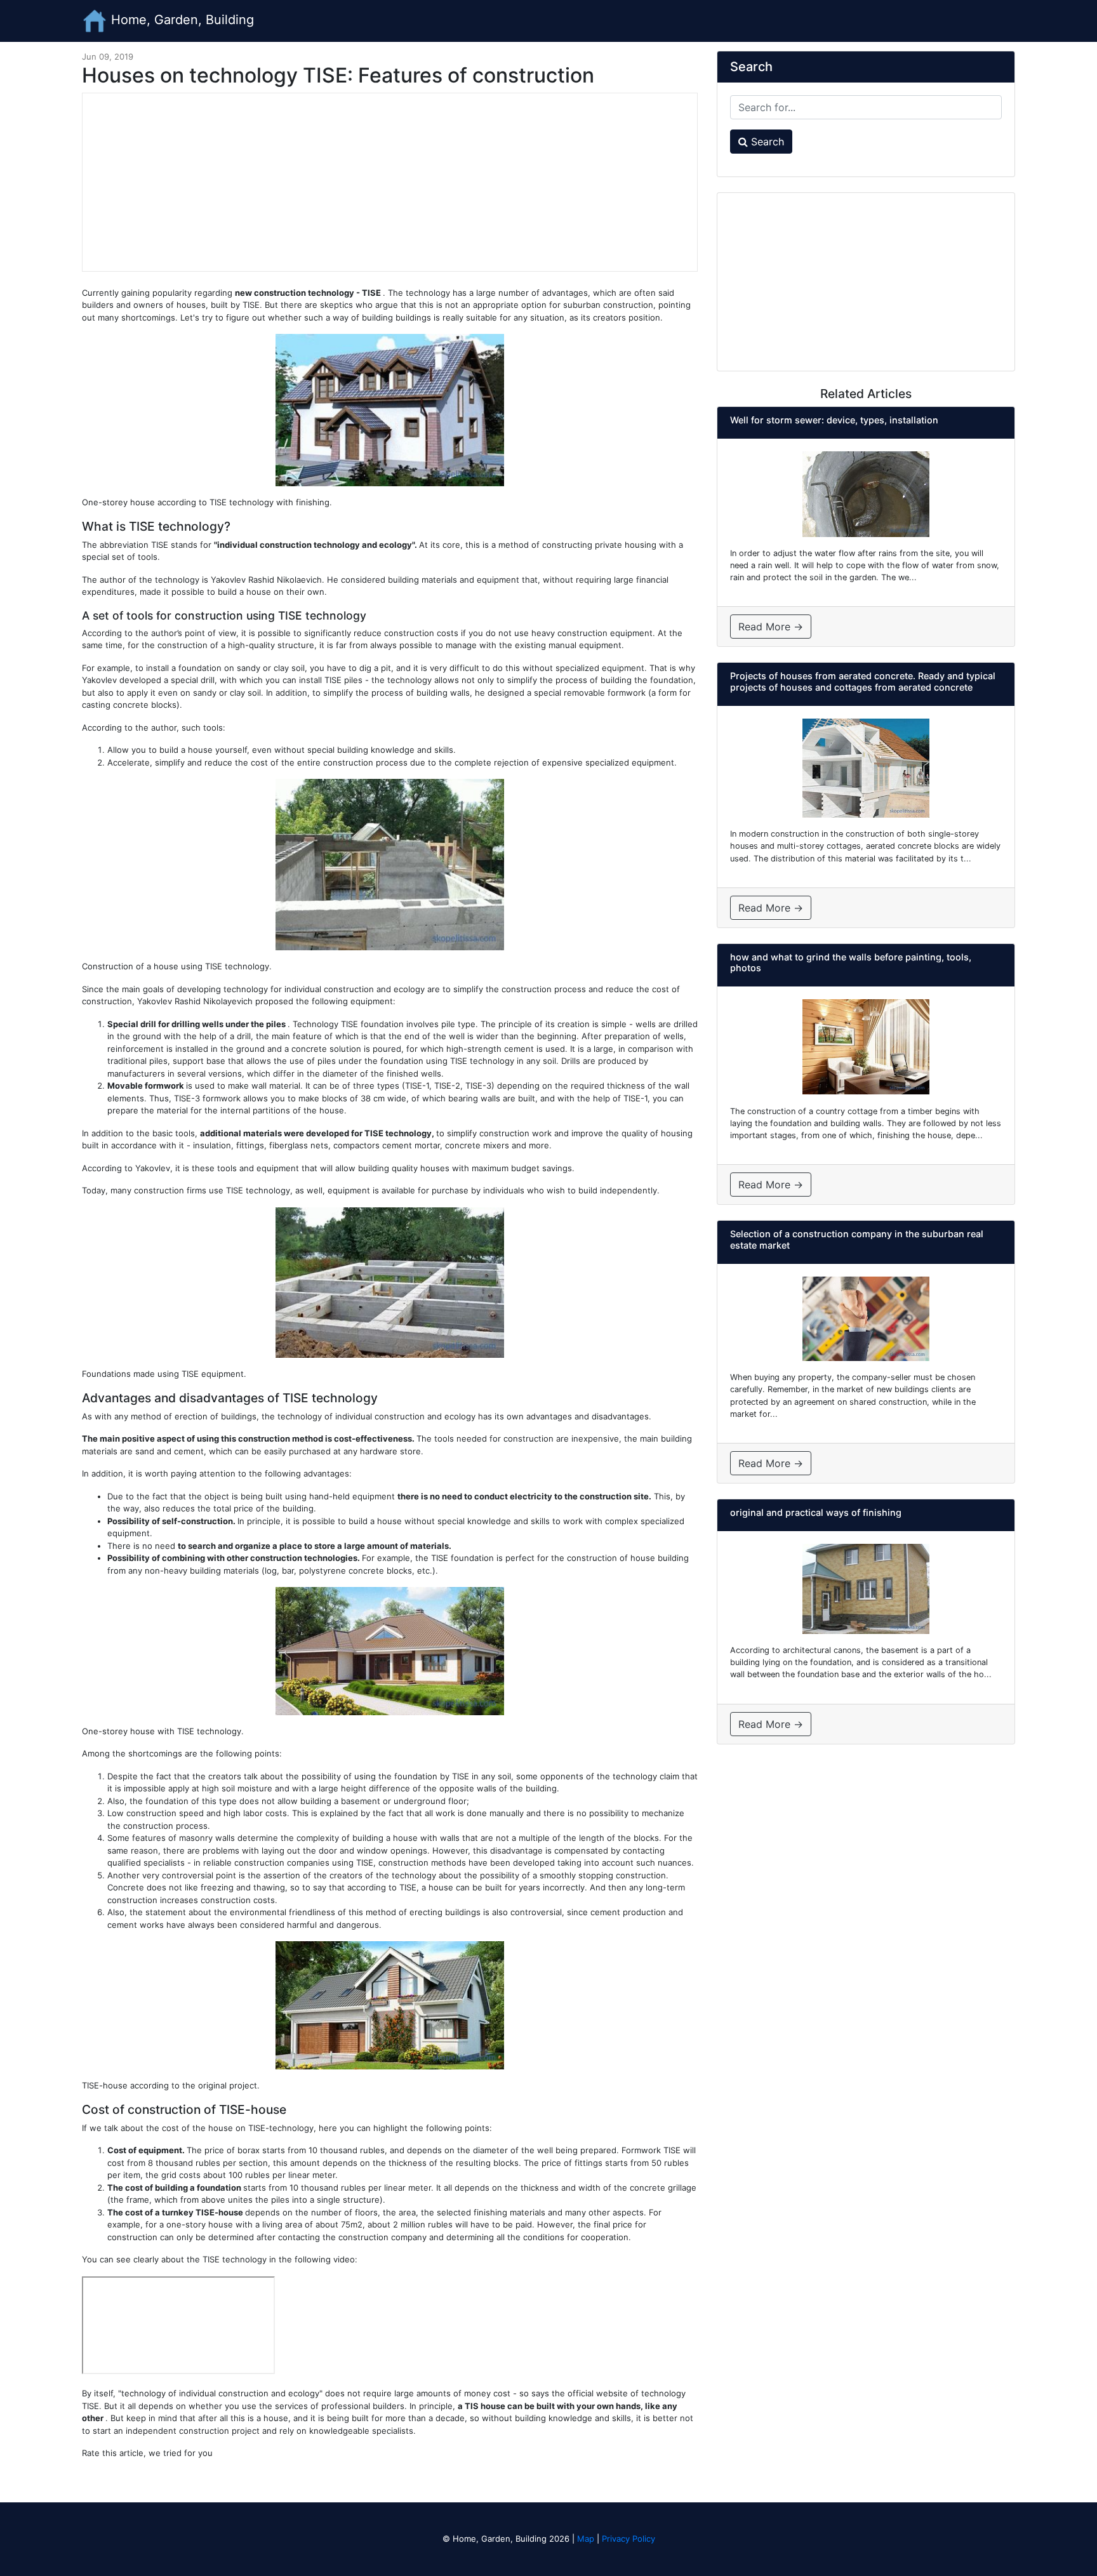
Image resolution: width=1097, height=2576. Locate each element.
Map (586, 2539)
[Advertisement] (390, 182)
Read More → (771, 627)
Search (766, 142)
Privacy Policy (628, 2539)
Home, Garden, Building (181, 20)
